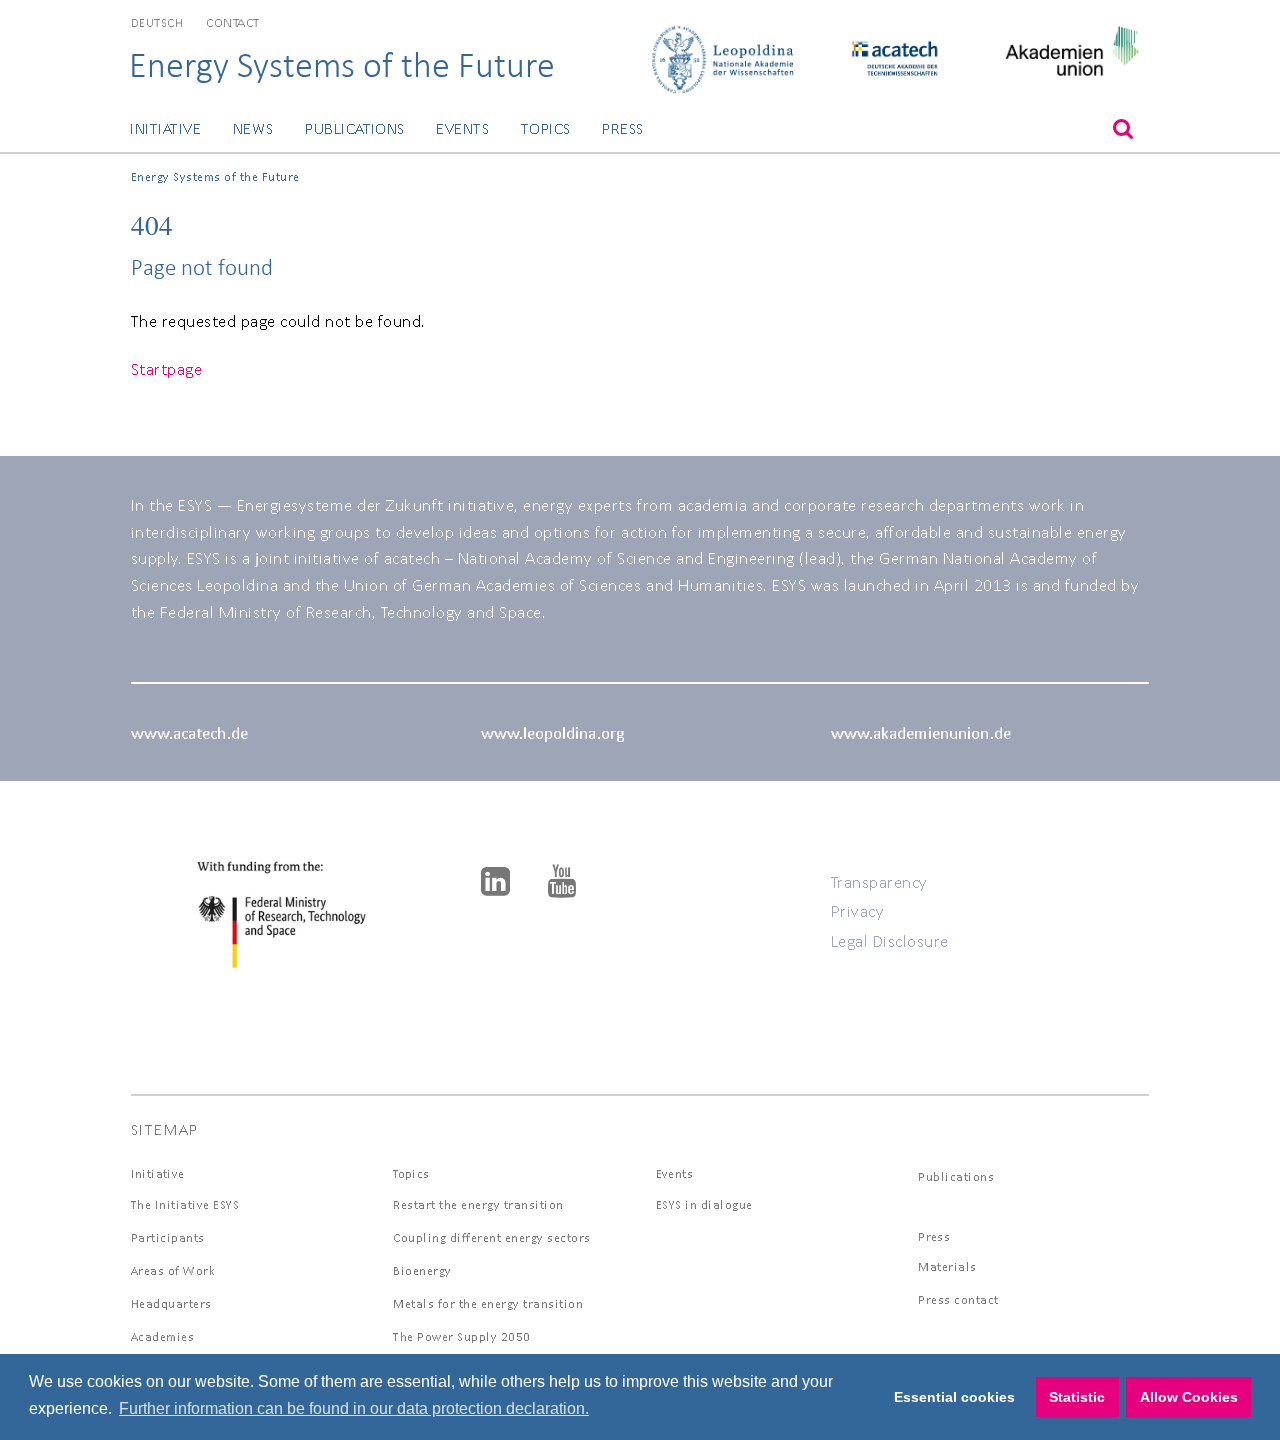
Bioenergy (422, 1270)
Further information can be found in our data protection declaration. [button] (354, 1408)
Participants (168, 1237)
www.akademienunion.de (921, 732)
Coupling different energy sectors (492, 1237)
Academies (163, 1336)
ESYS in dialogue (704, 1204)
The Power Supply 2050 (462, 1336)
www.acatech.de (189, 732)
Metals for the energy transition (488, 1303)
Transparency (879, 881)
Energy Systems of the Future (342, 65)
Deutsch (157, 22)
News (253, 128)
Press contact (958, 1299)
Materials (947, 1266)
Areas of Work (173, 1270)
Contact (233, 22)
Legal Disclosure (890, 940)
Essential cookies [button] (954, 1397)
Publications (355, 128)
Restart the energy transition (478, 1204)
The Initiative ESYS (185, 1204)
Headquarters (171, 1303)
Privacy (858, 910)
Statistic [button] (1077, 1397)
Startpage (167, 368)
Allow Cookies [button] (1189, 1397)
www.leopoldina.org (552, 732)
